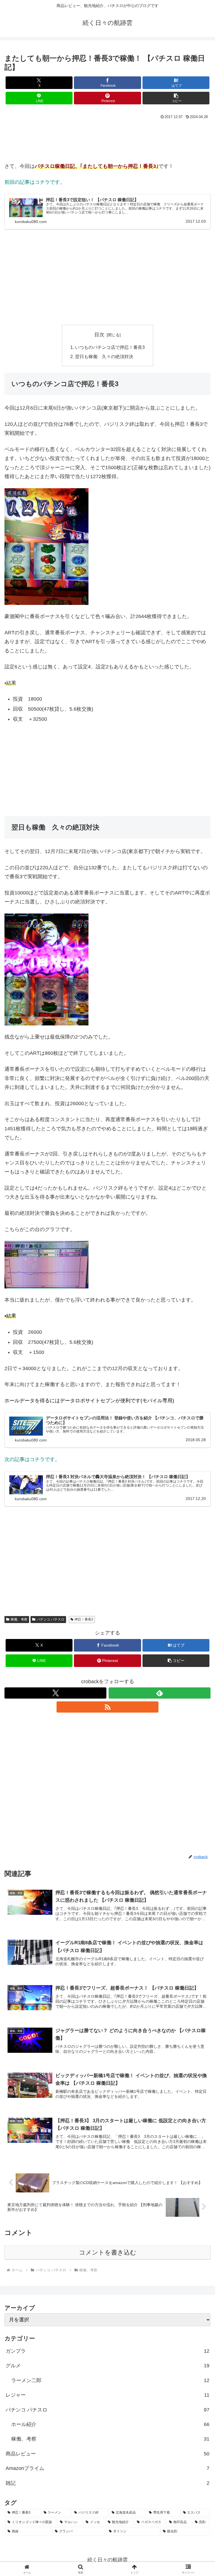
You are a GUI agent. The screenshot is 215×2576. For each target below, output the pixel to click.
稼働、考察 (19, 1619)
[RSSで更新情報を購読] (107, 1707)
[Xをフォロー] (55, 1693)
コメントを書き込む (108, 2252)
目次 (99, 335)
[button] (176, 98)
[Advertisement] (49, 138)
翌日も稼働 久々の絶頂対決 (104, 356)
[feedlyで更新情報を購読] (160, 1693)
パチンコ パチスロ (51, 1619)
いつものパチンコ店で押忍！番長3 (110, 347)
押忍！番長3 (84, 1619)
